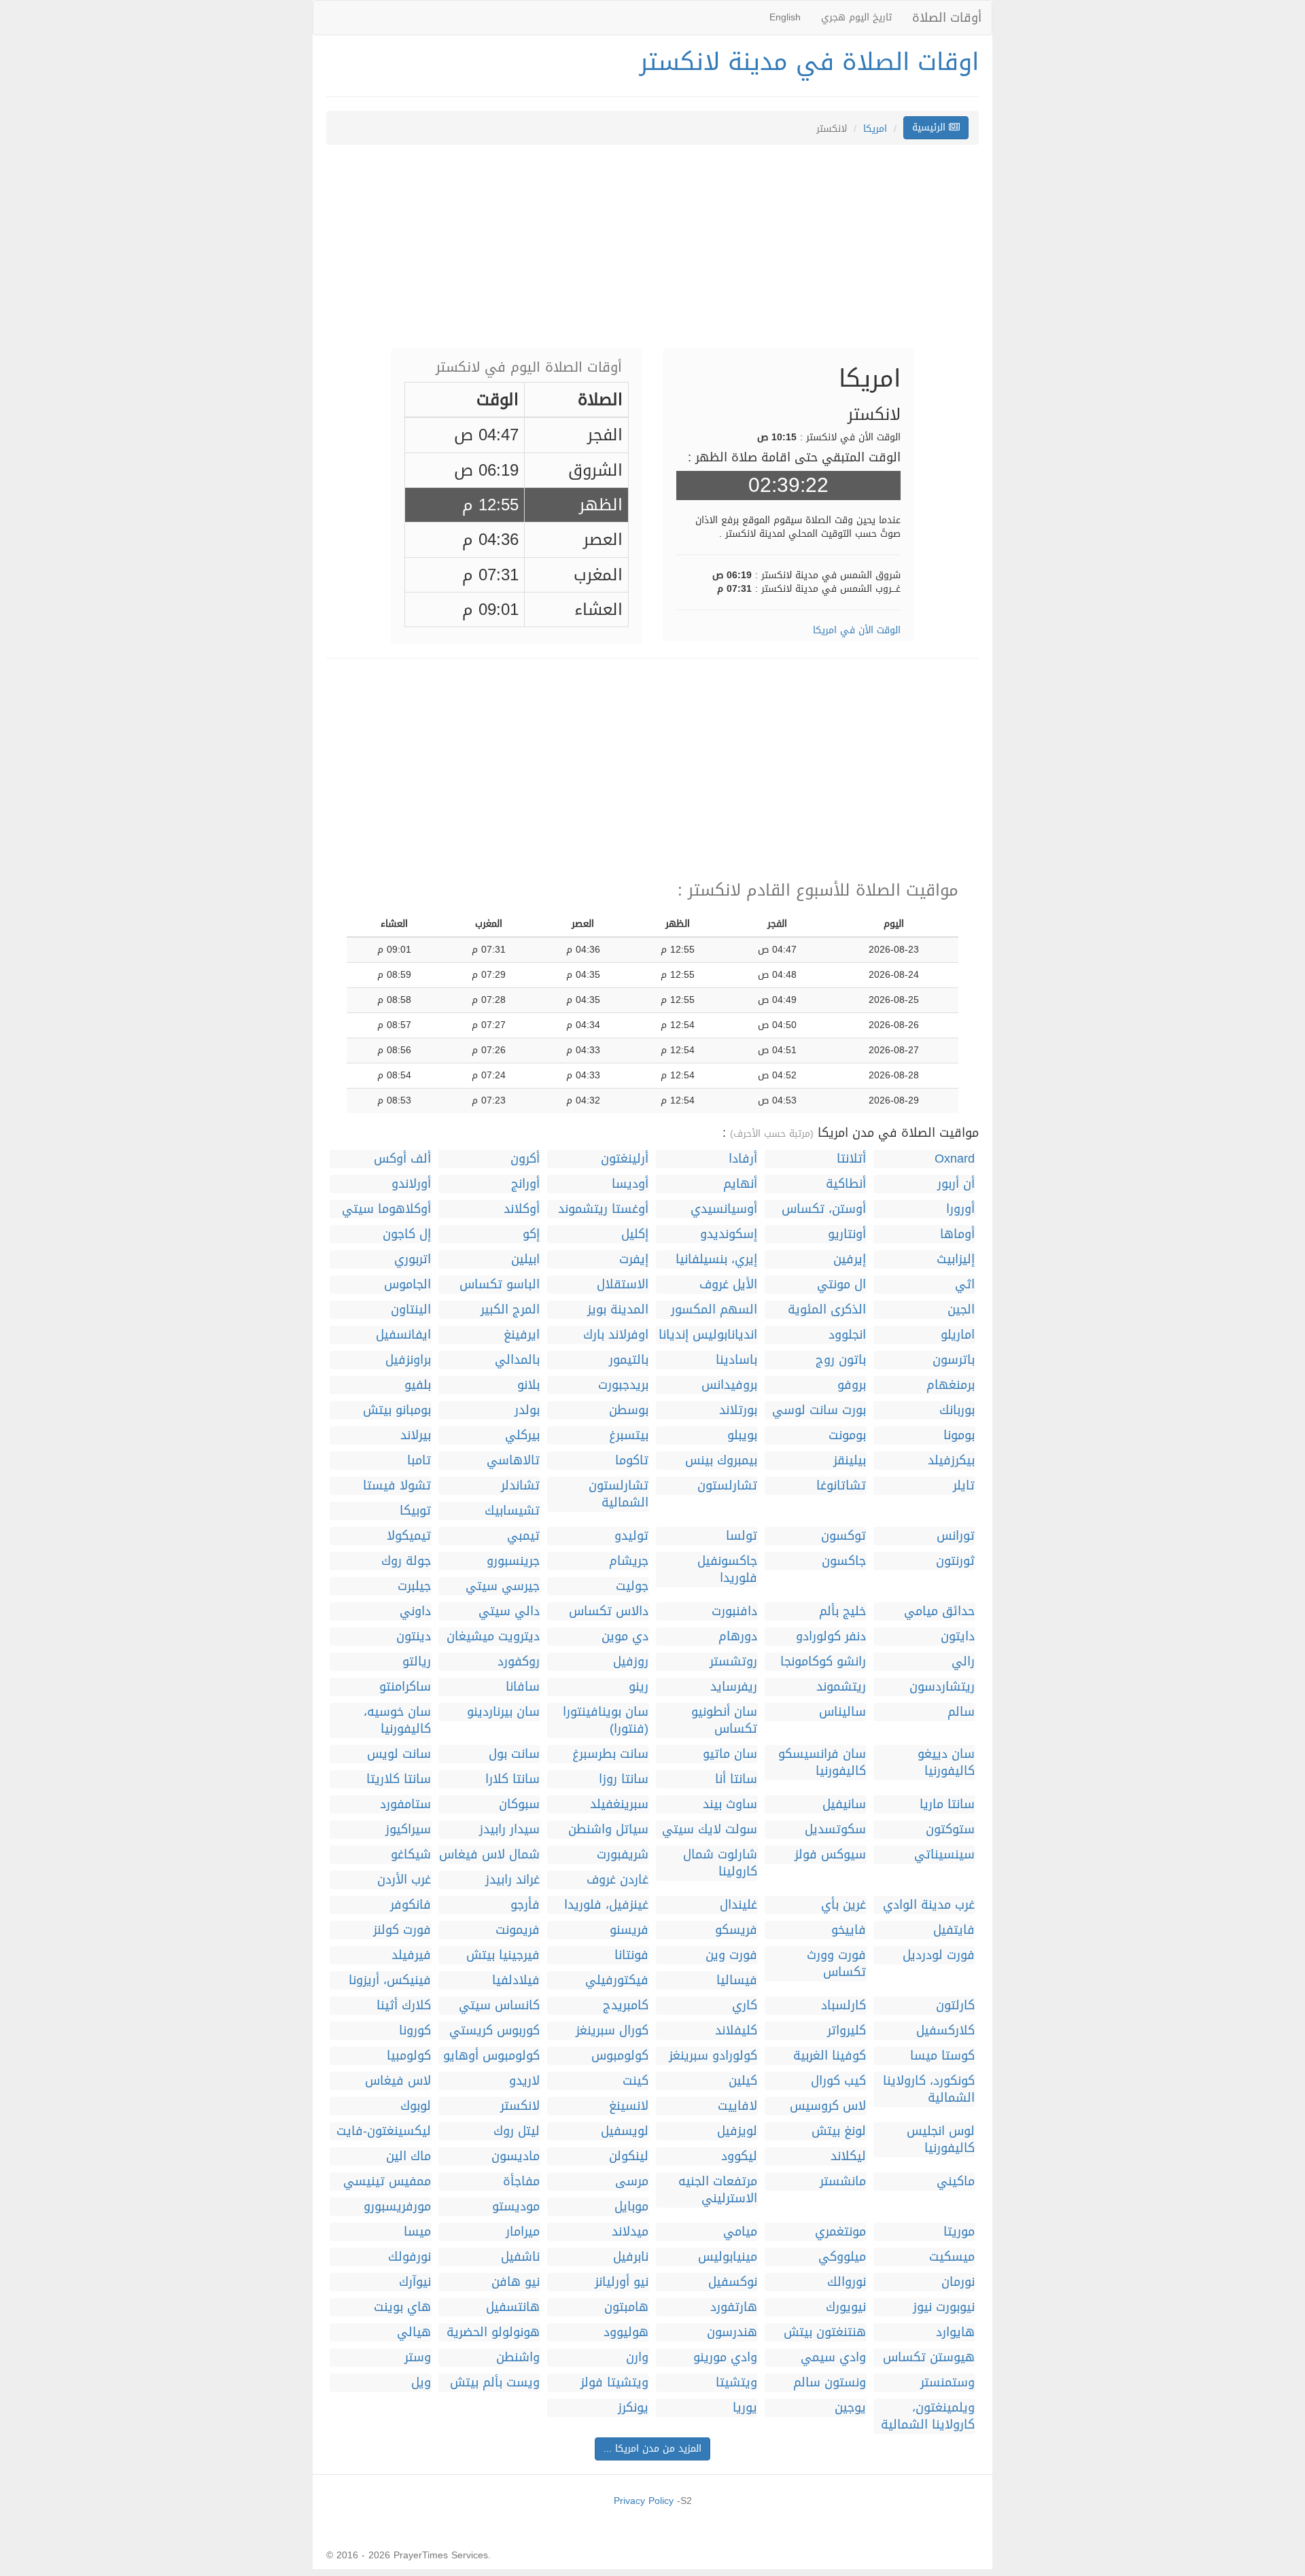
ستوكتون (950, 1830)
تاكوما (632, 1461)
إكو (531, 1234)
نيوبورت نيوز (944, 2307)
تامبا (419, 1461)
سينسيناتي (944, 1855)
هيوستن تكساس (929, 2358)
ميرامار (523, 2232)
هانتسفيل (513, 2307)
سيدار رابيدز (509, 1830)
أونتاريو (847, 1234)
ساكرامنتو (405, 1687)
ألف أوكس (402, 1159)
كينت (636, 2081)
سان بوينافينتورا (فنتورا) (606, 1721)
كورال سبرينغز (612, 2031)
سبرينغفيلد (619, 1804)
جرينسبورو (513, 1561)
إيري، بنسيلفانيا (716, 1259)
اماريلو (958, 1335)
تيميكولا (409, 1536)
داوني (415, 1611)
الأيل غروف (728, 1285)
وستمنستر (947, 2383)
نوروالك (847, 2282)
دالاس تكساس (609, 1611)
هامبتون (626, 2307)
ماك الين (408, 2156)
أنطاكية (846, 1184)
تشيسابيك (512, 1511)
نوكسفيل (733, 2282)
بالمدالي (517, 1360)
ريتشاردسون (942, 1687)
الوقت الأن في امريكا (857, 630)
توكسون (843, 1536)
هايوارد (955, 2332)
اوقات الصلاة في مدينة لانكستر (809, 62)
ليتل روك (517, 2131)
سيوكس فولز (830, 1855)
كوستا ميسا (942, 2056)
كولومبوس (620, 2056)
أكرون (525, 1159)
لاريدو (524, 2081)
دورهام (738, 1637)
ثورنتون (955, 1561)
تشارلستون (727, 1486)
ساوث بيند (730, 1804)
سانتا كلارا (512, 1779)
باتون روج (841, 1360)
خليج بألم (842, 1611)
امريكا (875, 129)
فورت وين (731, 1955)
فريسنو (629, 1930)
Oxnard (955, 1159)
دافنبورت (734, 1611)
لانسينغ (629, 2106)
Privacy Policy (644, 2501)
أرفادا (743, 1159)
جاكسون (844, 1561)
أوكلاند (522, 1209)
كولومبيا (409, 2056)
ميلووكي (842, 2257)
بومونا (959, 1435)
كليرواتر (847, 2031)
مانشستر (843, 2182)
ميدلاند (630, 2232)
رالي (963, 1662)
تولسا (742, 1536)
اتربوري (413, 1259)
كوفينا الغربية (830, 2056)
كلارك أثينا (404, 2006)
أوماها (957, 1234)
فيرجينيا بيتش (503, 1955)
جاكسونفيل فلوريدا (727, 1570)
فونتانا (631, 1955)
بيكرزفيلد (951, 1461)
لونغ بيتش (839, 2131)
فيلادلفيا (516, 1980)
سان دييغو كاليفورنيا (946, 1763)
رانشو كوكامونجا (823, 1662)
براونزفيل (408, 1360)
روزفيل (631, 1662)
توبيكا (415, 1511)
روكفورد (519, 1662)
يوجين (850, 2408)
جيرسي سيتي (503, 1586)
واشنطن (518, 2358)
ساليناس (842, 1712)
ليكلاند (848, 2156)
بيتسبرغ (629, 1435)
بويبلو (742, 1435)
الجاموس (407, 1285)
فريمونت (518, 1930)
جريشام (629, 1561)
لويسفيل (625, 2131)
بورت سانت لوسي (819, 1410)
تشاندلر (520, 1486)
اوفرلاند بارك (616, 1335)
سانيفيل (844, 1804)
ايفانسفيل (403, 1335)
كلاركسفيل (945, 2031)
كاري (745, 2006)
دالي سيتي (509, 1611)
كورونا (415, 2031)
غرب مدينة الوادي (929, 1905)
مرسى (632, 2182)
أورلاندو (411, 1184)
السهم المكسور (714, 1310)
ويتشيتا (736, 2383)
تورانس (956, 1536)
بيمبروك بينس (721, 1461)
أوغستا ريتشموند (603, 1209)
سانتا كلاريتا (399, 1779)
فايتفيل (954, 1930)
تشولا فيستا (397, 1486)
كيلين (743, 2081)
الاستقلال (623, 1285)
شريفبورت (623, 1855)
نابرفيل (631, 2257)
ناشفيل (520, 2257)
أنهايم (740, 1184)
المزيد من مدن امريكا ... (652, 2449)
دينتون (414, 1637)
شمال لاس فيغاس (489, 1855)
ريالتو (417, 1662)
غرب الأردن (404, 1880)
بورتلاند (738, 1410)
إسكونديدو (729, 1234)
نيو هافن (516, 2282)
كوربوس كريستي (494, 2031)
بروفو (852, 1385)
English (785, 17)
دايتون (958, 1637)
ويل (421, 2383)
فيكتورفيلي (617, 1980)
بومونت (847, 1435)
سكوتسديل (835, 1830)
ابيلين (525, 1259)
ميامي (740, 2232)
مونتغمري (840, 2232)
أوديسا (630, 1184)
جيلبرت (414, 1586)
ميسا (417, 2232)
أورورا (960, 1209)
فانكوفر (411, 1905)
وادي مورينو (725, 2358)
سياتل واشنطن (608, 1830)
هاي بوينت (402, 2307)
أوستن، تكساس (824, 1209)
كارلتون (955, 2006)
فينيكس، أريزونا (390, 1980)
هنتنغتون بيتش (825, 2332)
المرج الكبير (510, 1310)
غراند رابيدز (512, 1880)
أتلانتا (851, 1159)
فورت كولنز (402, 1930)
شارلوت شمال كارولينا (720, 1863)
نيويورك (846, 2307)
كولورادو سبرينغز (713, 2056)
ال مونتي (841, 1285)
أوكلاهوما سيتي (386, 1209)
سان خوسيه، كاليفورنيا (397, 1721)
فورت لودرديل (939, 1955)
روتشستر (733, 1662)
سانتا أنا (736, 1779)
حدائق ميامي (939, 1611)
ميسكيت (952, 2257)
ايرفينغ (522, 1335)
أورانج (525, 1184)
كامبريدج (626, 2006)
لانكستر (520, 2106)
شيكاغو (411, 1855)
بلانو (528, 1385)
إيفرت (634, 1259)
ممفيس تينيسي (387, 2182)
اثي (965, 1285)
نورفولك (410, 2257)
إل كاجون (407, 1234)
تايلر (964, 1486)
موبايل (631, 2207)
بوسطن (629, 1410)
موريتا (959, 2232)
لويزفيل (737, 2131)
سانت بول (514, 1754)
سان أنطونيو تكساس (724, 1721)
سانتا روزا (624, 1779)
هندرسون (732, 2332)
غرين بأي (843, 1905)
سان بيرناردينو (503, 1712)
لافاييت (737, 2106)
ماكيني (956, 2182)
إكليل (635, 1234)
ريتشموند (841, 1687)
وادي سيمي (833, 2358)
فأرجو (525, 1905)
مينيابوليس (728, 2257)
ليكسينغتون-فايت (384, 2131)
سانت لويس (399, 1754)
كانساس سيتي (499, 2006)
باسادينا (736, 1360)
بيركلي (522, 1435)
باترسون (954, 1360)
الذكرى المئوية (827, 1310)
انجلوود (847, 1335)
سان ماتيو (730, 1754)
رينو (639, 1687)
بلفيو (418, 1385)
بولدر (527, 1410)
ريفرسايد (734, 1687)
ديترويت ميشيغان (493, 1637)
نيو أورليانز (622, 2282)
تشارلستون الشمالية (619, 1494)
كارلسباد (843, 2006)
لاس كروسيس (828, 2106)
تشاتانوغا (841, 1486)
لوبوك (416, 2106)
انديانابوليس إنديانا (708, 1335)
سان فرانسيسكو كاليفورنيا (822, 1763)
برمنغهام (951, 1385)
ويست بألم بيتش (495, 2383)
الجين (961, 1310)
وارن (637, 2358)
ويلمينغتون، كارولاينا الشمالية (928, 2416)
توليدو (631, 1536)
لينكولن (629, 2156)
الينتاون (411, 1310)
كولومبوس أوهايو (491, 2056)
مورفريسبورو (397, 2207)
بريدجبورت (623, 1385)
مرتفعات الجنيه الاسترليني (718, 2190)
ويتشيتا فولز (614, 2383)
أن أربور (956, 1184)
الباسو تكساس (500, 1285)
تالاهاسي (513, 1461)
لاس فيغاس (398, 2081)
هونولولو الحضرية (493, 2332)
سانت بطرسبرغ (610, 1754)
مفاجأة (521, 2182)
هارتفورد (734, 2307)
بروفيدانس (729, 1385)
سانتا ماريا (947, 1804)
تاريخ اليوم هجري (856, 17)
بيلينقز (850, 1461)
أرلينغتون (625, 1159)
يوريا (745, 2408)
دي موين (625, 1637)
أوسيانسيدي (724, 1209)
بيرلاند (416, 1435)
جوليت (632, 1586)
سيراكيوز (408, 1830)
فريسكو (736, 1930)
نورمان (958, 2282)
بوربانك (957, 1410)
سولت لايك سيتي (710, 1830)
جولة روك (406, 1561)
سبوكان (519, 1804)
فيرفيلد (411, 1955)
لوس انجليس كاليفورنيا (941, 2140)
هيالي (414, 2332)
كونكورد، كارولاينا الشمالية (929, 2089)
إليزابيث (956, 1259)
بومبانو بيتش (397, 1410)
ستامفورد (405, 1804)
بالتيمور (629, 1360)
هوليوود (626, 2332)
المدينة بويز (618, 1310)
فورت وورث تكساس (836, 1964)
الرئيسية (930, 127)
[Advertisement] (652, 253)
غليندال (738, 1905)
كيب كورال (838, 2081)
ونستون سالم (830, 2383)
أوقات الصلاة (947, 18)
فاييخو (849, 1930)
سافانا (523, 1687)
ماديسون (516, 2156)
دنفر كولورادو (831, 1637)
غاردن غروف (617, 1880)
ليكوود (739, 2156)
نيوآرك (415, 2282)
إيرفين (850, 1259)
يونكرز (633, 2408)
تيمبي (523, 1536)
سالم (961, 1712)
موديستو (516, 2207)
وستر (418, 2358)
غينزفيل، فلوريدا (606, 1905)
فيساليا (737, 1980)
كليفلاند (736, 2031)
